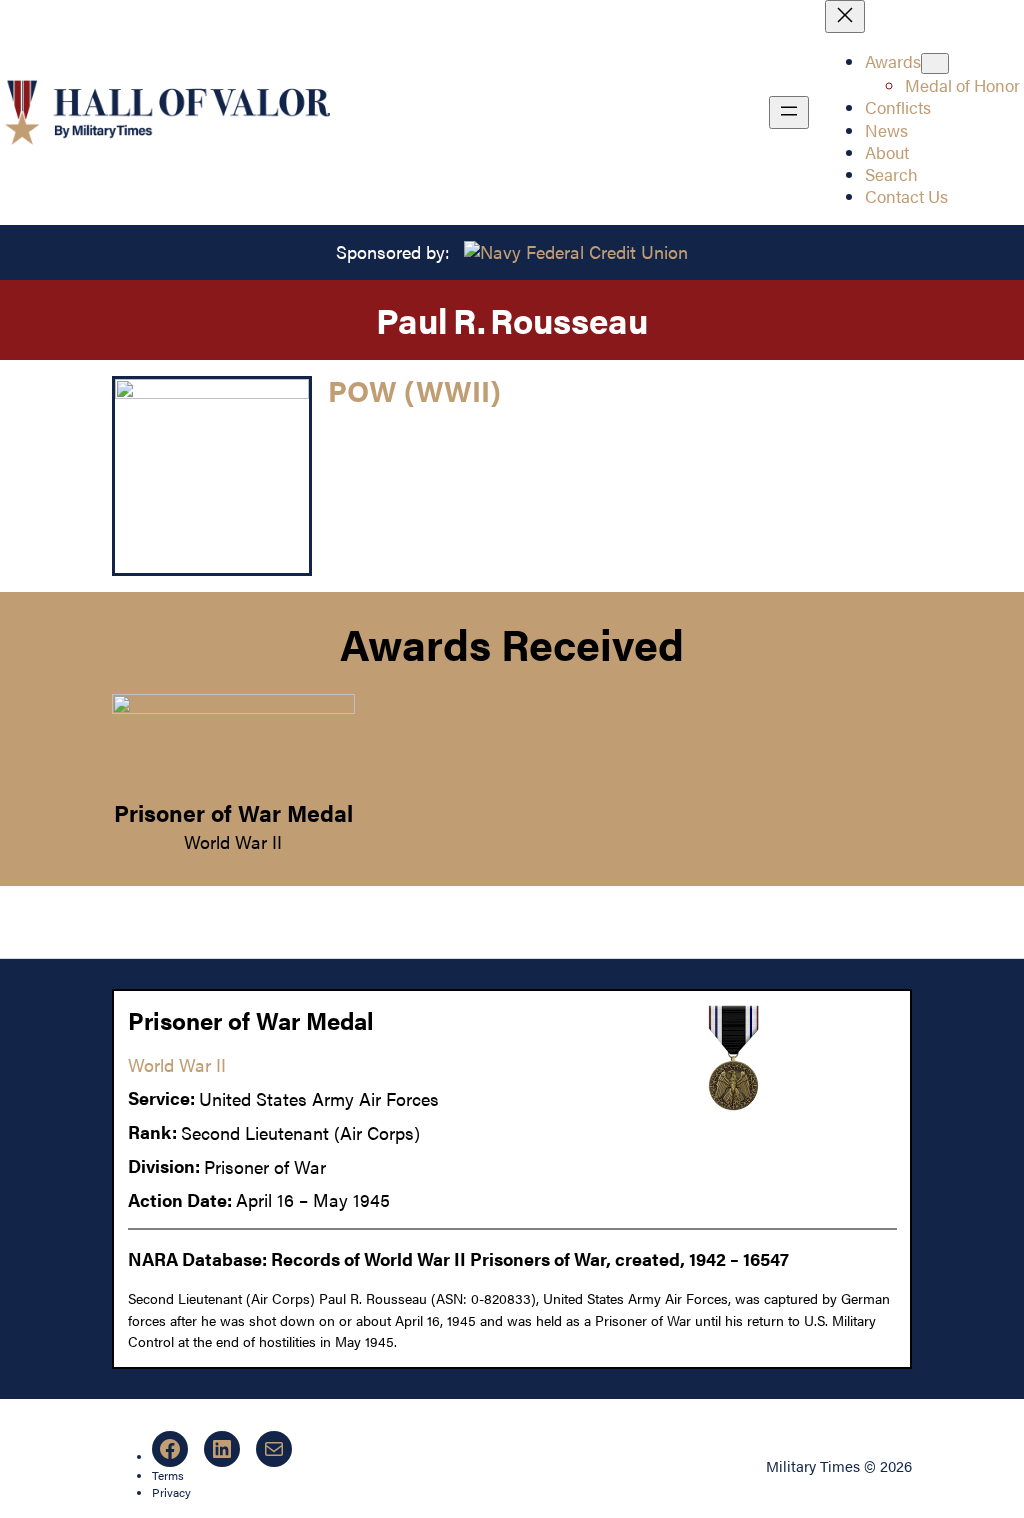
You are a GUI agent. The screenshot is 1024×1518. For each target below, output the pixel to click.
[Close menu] (845, 16)
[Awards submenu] (935, 63)
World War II (233, 841)
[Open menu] (789, 112)
